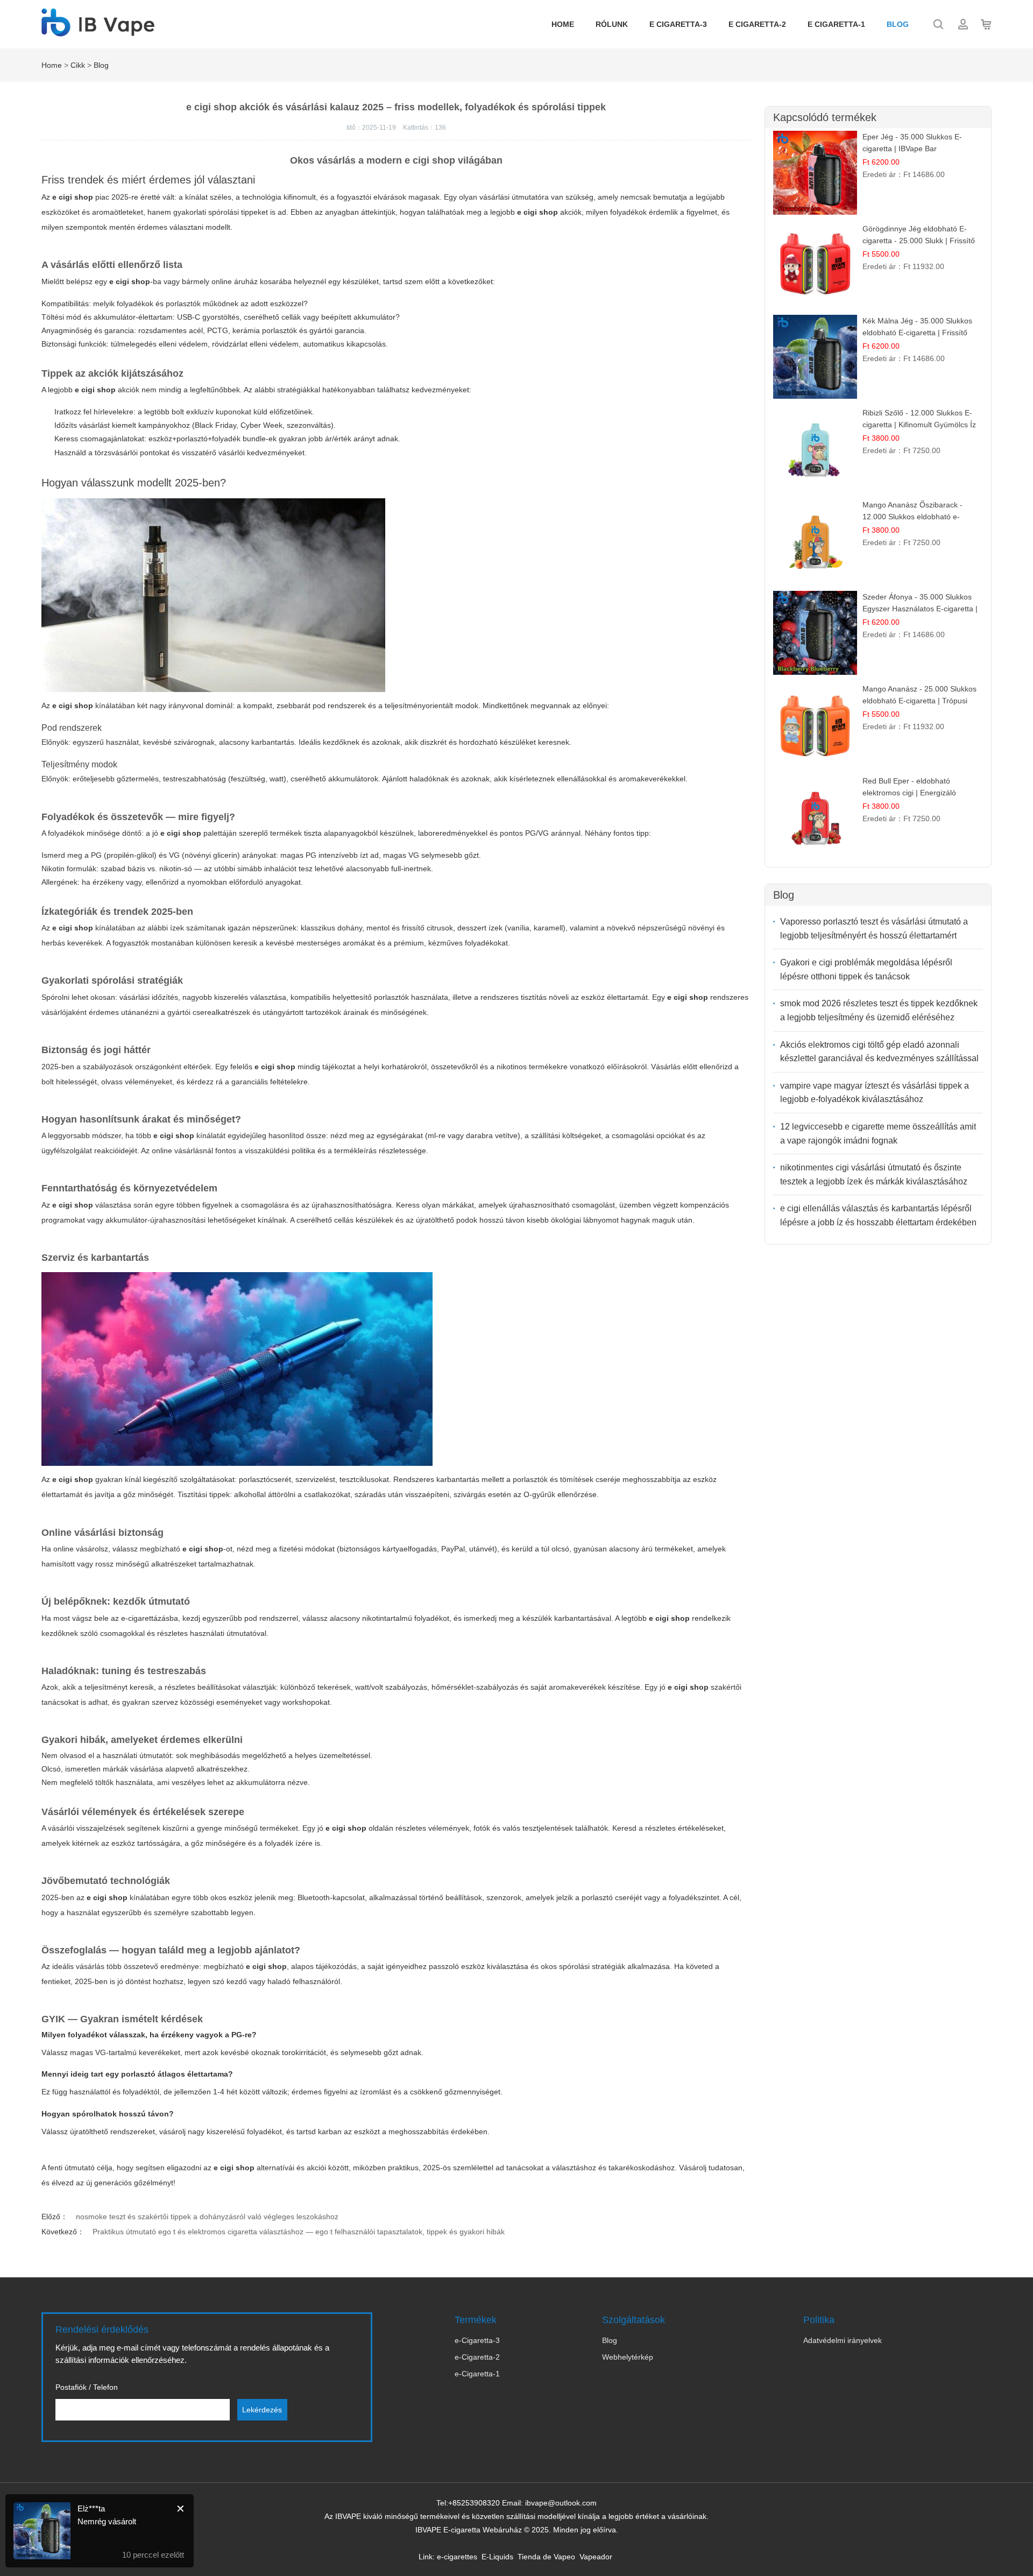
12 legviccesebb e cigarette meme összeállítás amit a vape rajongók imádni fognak (878, 1134)
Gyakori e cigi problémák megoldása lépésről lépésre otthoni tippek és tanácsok (866, 969)
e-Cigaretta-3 (477, 2340)
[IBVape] (98, 31)
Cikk (78, 65)
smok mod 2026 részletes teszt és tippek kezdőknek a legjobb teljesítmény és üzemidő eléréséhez (879, 1010)
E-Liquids (497, 2557)
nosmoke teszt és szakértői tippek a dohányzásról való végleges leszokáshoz (207, 2217)
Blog (898, 24)
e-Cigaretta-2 (477, 2357)
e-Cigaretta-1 (477, 2374)
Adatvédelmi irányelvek (843, 2340)
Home (563, 24)
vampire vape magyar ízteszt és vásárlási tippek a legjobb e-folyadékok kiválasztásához (875, 1093)
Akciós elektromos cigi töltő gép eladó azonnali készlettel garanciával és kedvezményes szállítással (879, 1052)
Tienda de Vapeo (546, 2557)
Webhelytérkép (628, 2357)
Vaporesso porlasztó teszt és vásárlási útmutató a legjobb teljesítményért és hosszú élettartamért (874, 929)
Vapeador (596, 2557)
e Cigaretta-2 (757, 24)
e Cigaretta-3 (678, 24)
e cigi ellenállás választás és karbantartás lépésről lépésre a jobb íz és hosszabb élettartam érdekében (878, 1215)
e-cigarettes (457, 2557)
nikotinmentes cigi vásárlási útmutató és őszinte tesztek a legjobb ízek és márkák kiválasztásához (874, 1174)
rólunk (612, 24)
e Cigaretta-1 (836, 24)
